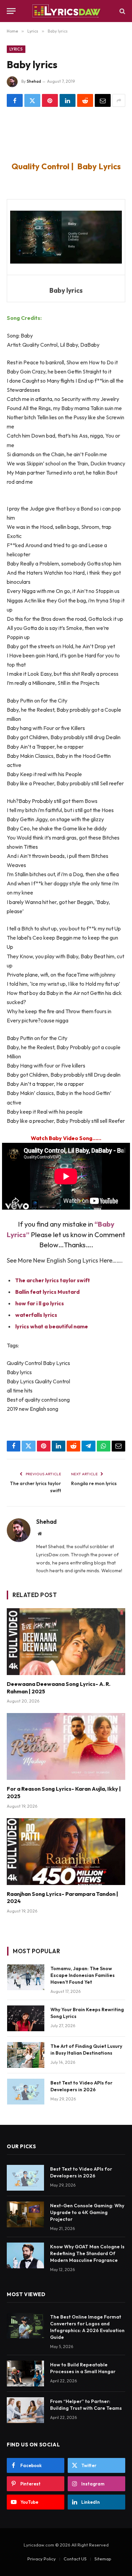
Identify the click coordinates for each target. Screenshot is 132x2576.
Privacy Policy (42, 2559)
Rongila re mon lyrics (94, 1483)
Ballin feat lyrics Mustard (47, 1292)
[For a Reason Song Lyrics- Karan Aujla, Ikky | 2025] (66, 1746)
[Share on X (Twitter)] (32, 100)
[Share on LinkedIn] (68, 100)
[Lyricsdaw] (66, 11)
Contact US (75, 2559)
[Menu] (11, 11)
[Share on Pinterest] (50, 100)
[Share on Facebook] (15, 100)
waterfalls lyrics (36, 1315)
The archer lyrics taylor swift (53, 1280)
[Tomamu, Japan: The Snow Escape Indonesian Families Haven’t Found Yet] (26, 1977)
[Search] (122, 11)
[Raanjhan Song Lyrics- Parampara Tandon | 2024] (66, 1852)
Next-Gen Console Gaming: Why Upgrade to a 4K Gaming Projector (87, 2212)
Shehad (34, 81)
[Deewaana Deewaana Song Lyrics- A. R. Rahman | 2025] (66, 1642)
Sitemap (103, 2559)
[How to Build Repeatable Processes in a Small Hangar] (25, 2373)
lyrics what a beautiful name (52, 1326)
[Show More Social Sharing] (119, 100)
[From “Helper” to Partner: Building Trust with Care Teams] (25, 2410)
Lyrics (16, 49)
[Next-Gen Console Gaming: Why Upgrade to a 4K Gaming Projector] (25, 2214)
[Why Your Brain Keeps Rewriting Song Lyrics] (26, 2018)
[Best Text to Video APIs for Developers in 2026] (26, 2092)
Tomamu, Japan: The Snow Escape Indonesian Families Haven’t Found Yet (83, 1975)
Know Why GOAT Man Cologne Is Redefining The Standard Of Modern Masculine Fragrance (87, 2253)
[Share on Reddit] (85, 100)
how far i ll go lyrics (40, 1303)
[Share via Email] (103, 100)
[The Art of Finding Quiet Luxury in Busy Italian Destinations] (26, 2055)
